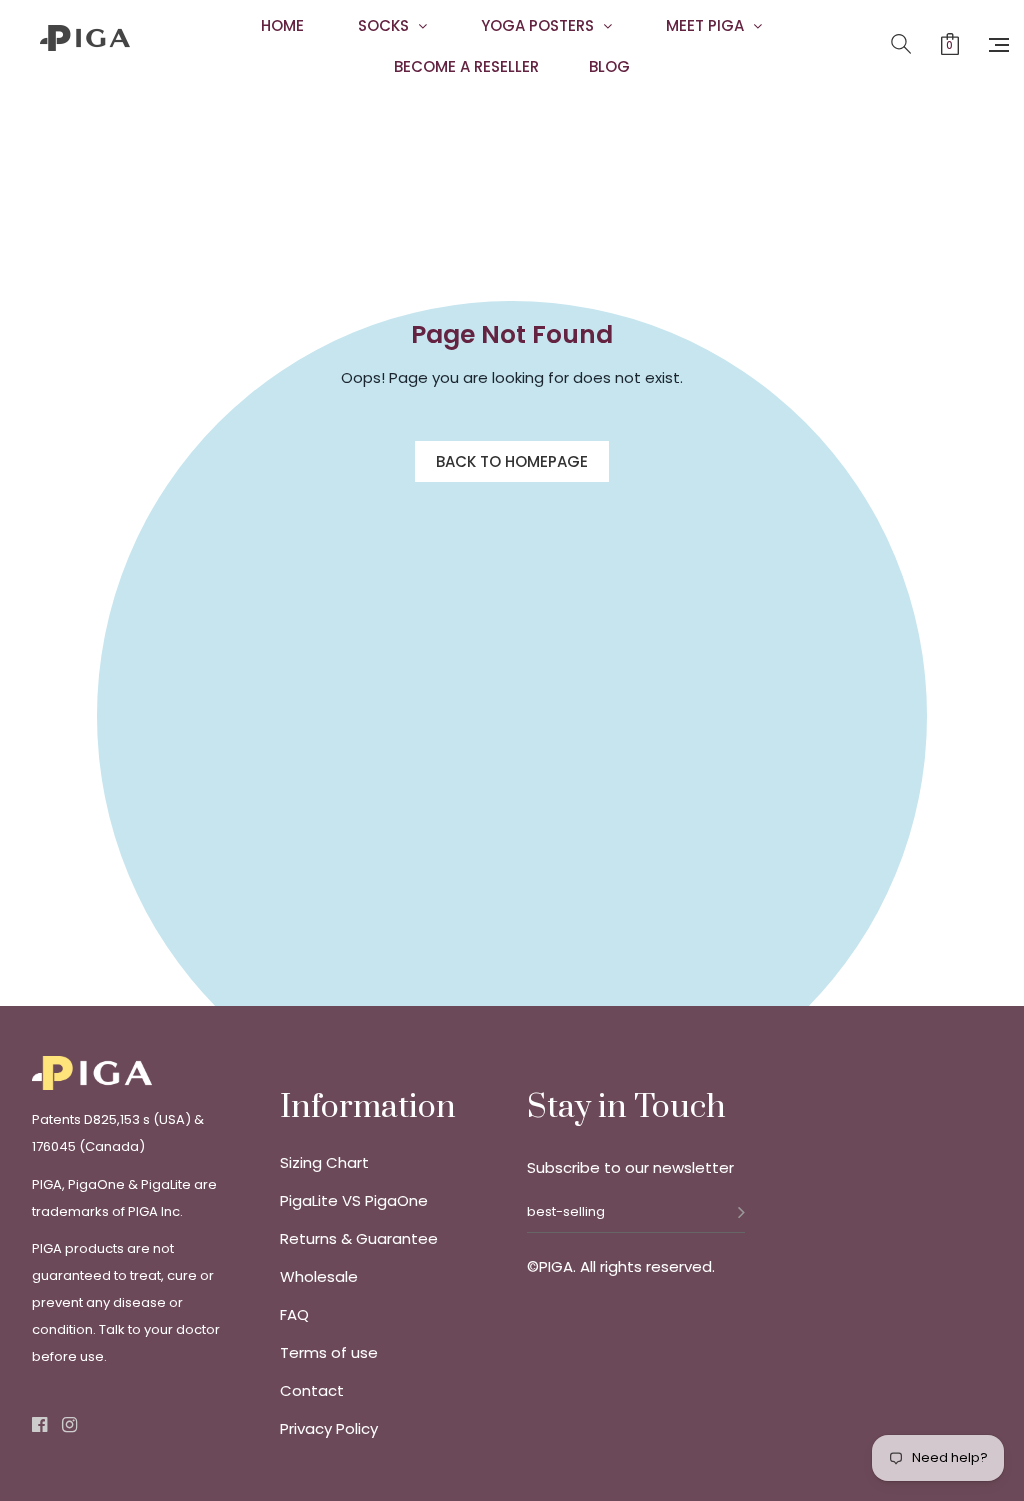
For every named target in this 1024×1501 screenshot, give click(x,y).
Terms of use (329, 1353)
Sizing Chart (324, 1163)
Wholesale (319, 1277)
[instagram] (69, 1426)
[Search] (901, 45)
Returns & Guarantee (359, 1239)
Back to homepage (512, 461)
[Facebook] (39, 1426)
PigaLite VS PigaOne (354, 1201)
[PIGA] (85, 58)
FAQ (294, 1315)
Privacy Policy (329, 1429)
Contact (312, 1391)
